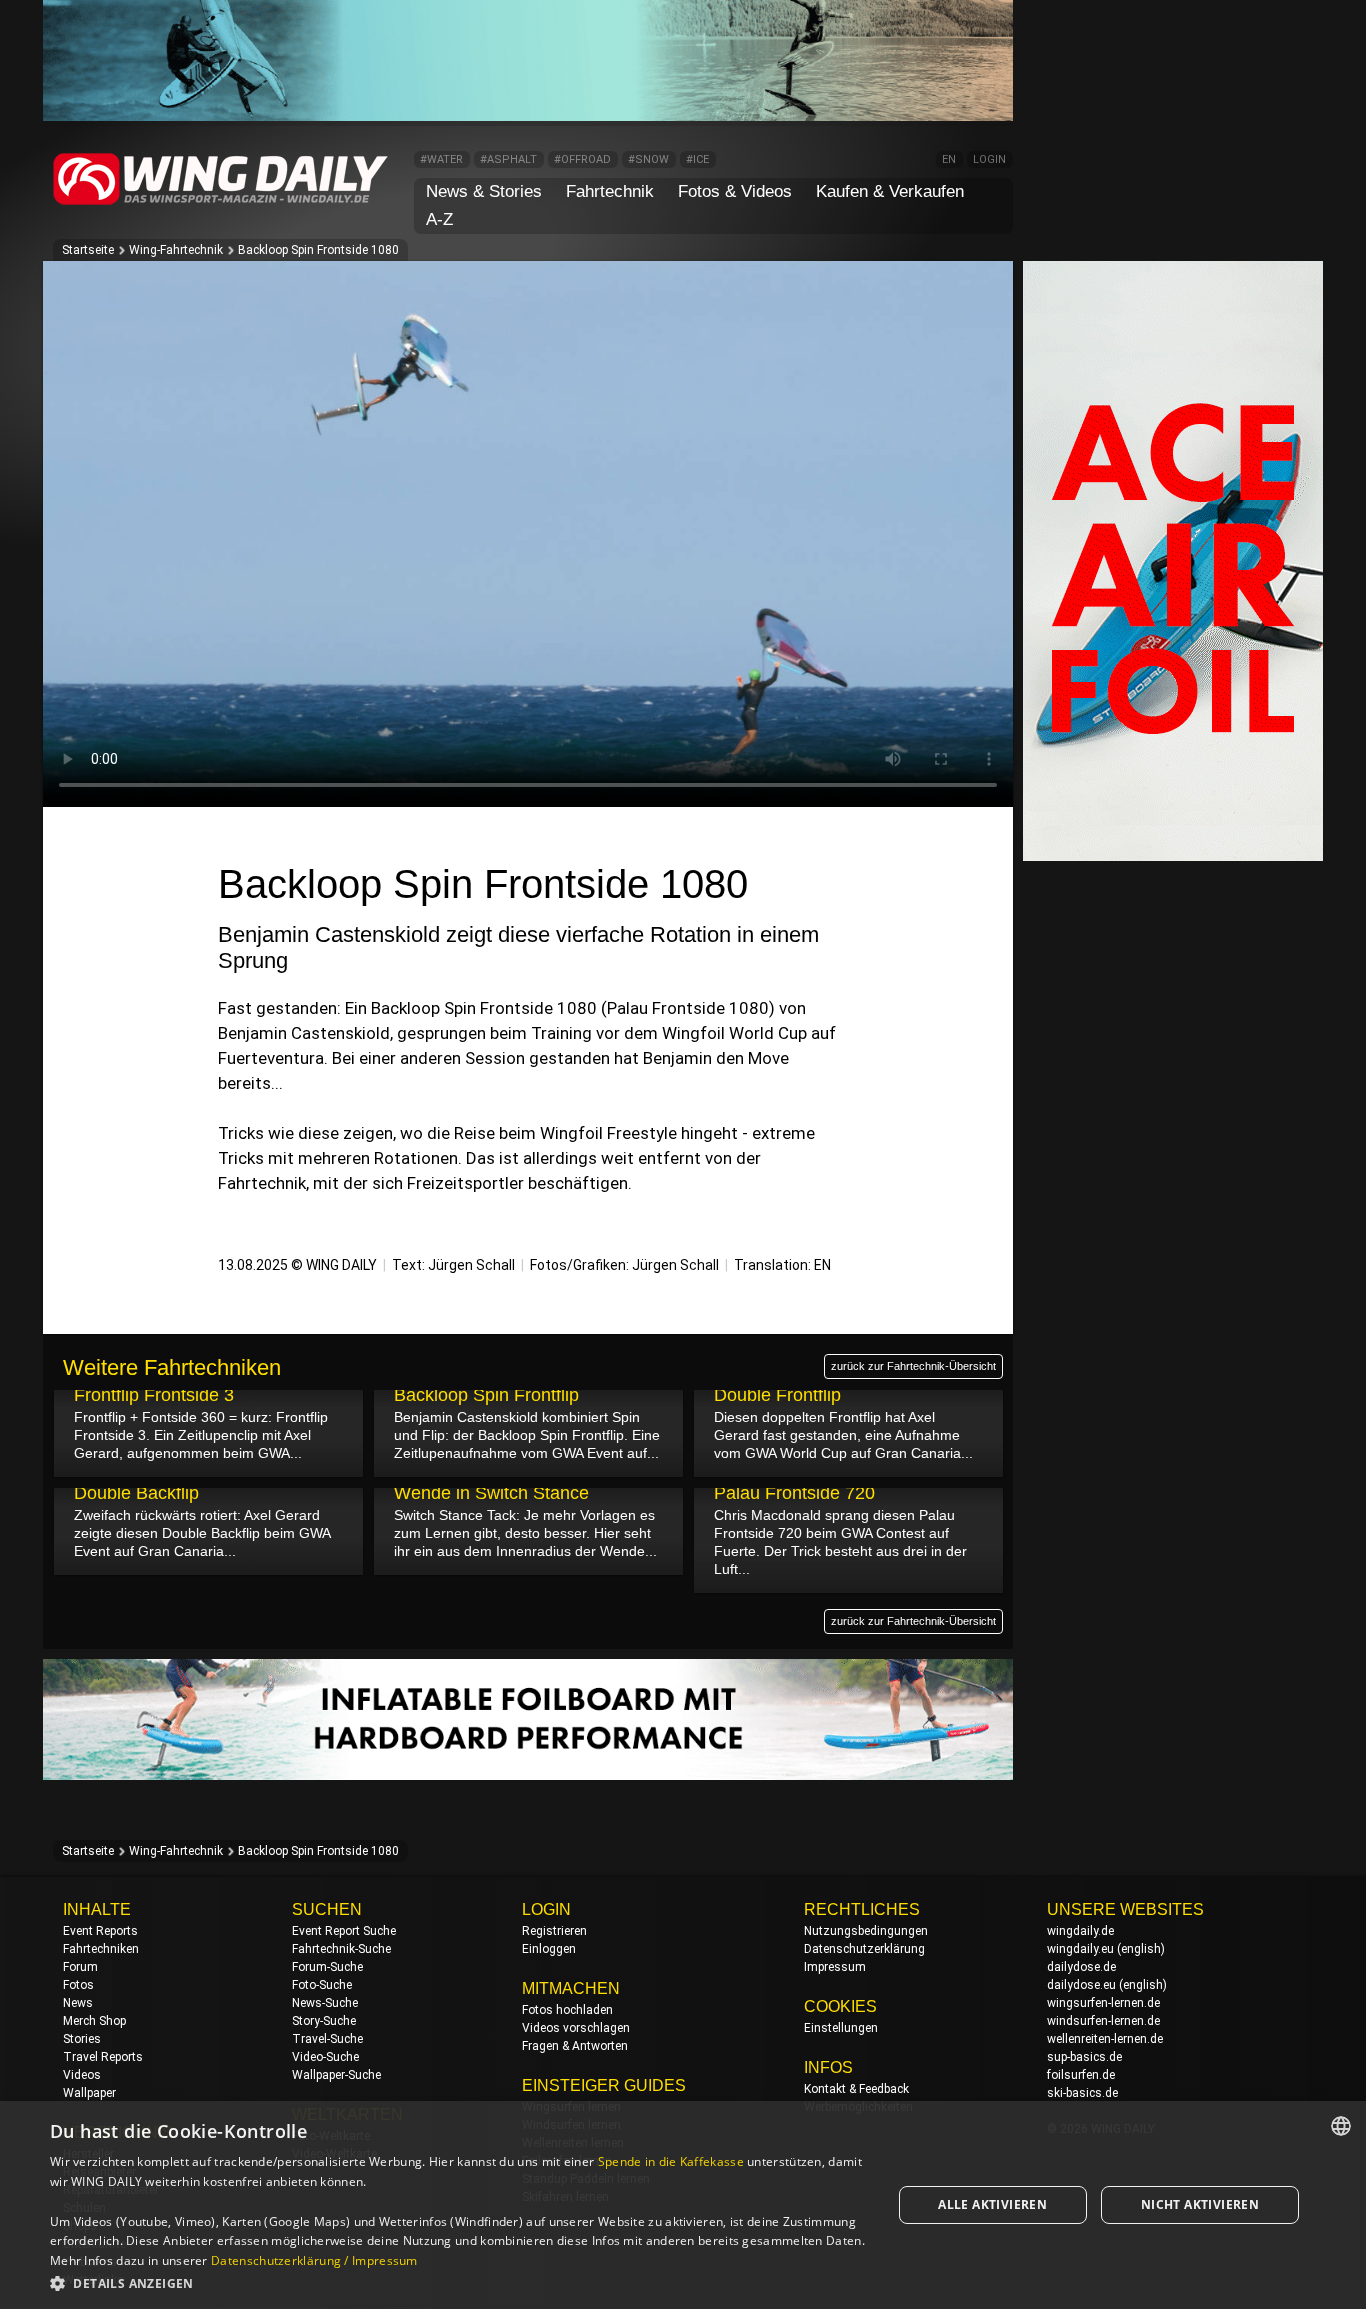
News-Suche (325, 2003)
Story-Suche (324, 2021)
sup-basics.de (1084, 2057)
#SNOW (648, 159)
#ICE (697, 159)
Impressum (835, 1967)
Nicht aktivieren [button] (1200, 2204)
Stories (82, 2039)
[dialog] (683, 2205)
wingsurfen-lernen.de (1103, 2003)
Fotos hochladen (567, 2010)
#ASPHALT (508, 159)
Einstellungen (841, 2028)
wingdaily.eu (1080, 1949)
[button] (458, 2282)
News (78, 2003)
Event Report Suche (344, 1931)
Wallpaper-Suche (336, 2075)
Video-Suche (325, 2057)
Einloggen (549, 1949)
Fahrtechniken (101, 1949)
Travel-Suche (327, 2039)
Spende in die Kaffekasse (671, 2161)
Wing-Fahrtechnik (176, 250)
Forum (80, 1967)
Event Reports (100, 1931)
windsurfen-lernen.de (1103, 2021)
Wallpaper (89, 2093)
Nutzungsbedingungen (866, 1931)
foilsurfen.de (1081, 2075)
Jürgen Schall (471, 1265)
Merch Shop (94, 2021)
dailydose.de (1081, 1967)
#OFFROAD (582, 159)
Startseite (88, 250)
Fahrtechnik (610, 191)
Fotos (78, 1985)
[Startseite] (221, 201)
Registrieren (554, 1931)
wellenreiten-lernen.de (1105, 2039)
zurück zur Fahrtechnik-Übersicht (913, 1366)
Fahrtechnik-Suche (341, 1949)
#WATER (441, 159)
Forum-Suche (327, 1967)
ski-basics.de (1082, 2093)
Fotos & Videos (735, 191)
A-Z (439, 219)
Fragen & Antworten (575, 2046)
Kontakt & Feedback (856, 2089)
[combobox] (1341, 2126)
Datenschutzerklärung (864, 1949)
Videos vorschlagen (576, 2028)
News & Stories (484, 191)
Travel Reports (103, 2057)
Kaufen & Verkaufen (890, 191)
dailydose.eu (1081, 1985)
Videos (82, 2075)
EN (949, 159)
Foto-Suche (322, 1985)
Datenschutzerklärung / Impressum (314, 2260)
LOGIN (989, 159)
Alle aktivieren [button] (992, 2204)
